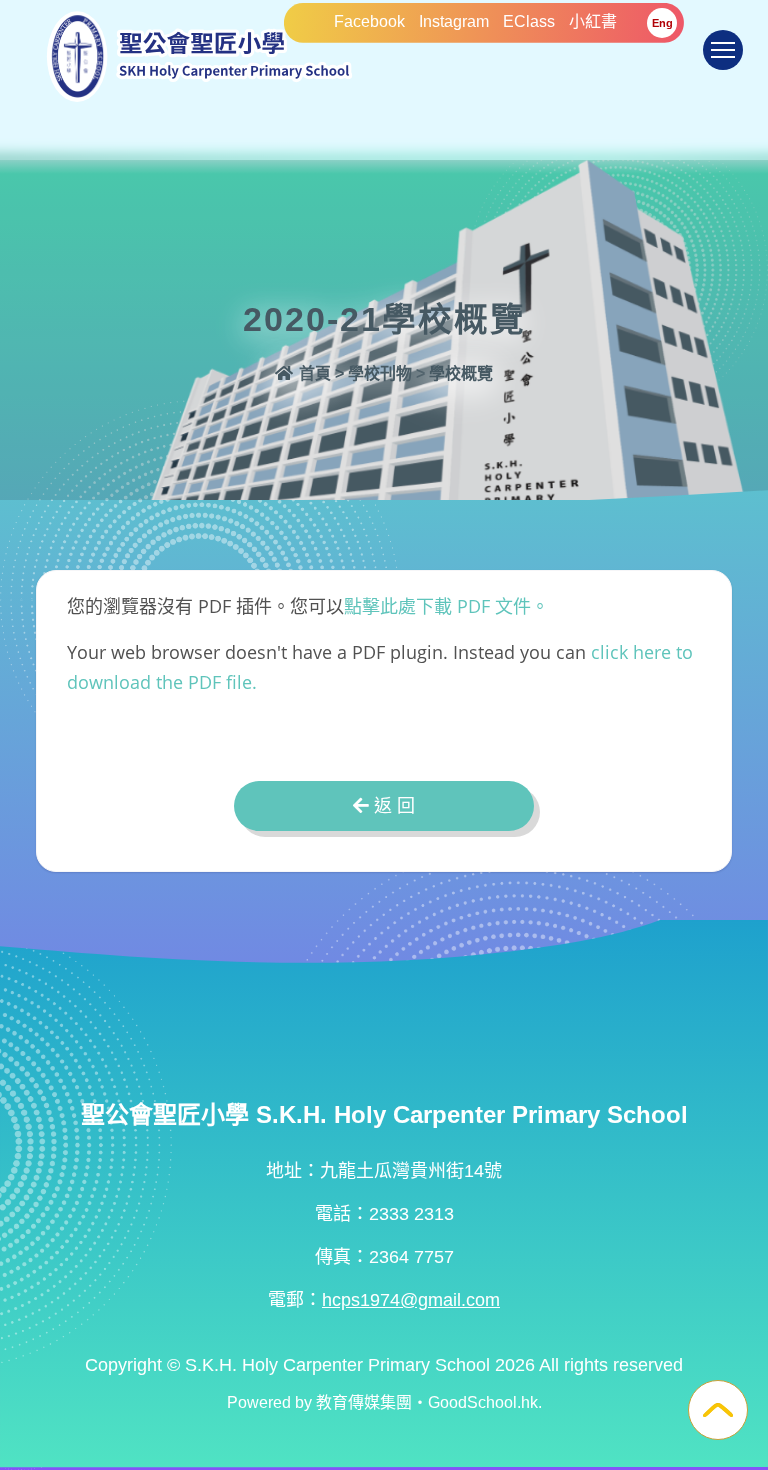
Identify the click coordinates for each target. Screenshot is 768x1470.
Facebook (369, 21)
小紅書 (593, 21)
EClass (529, 21)
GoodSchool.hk (483, 1402)
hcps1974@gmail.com (411, 1300)
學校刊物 (380, 373)
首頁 (313, 373)
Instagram (454, 21)
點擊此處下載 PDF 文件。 (446, 606)
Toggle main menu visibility (723, 50)
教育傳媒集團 (364, 1402)
